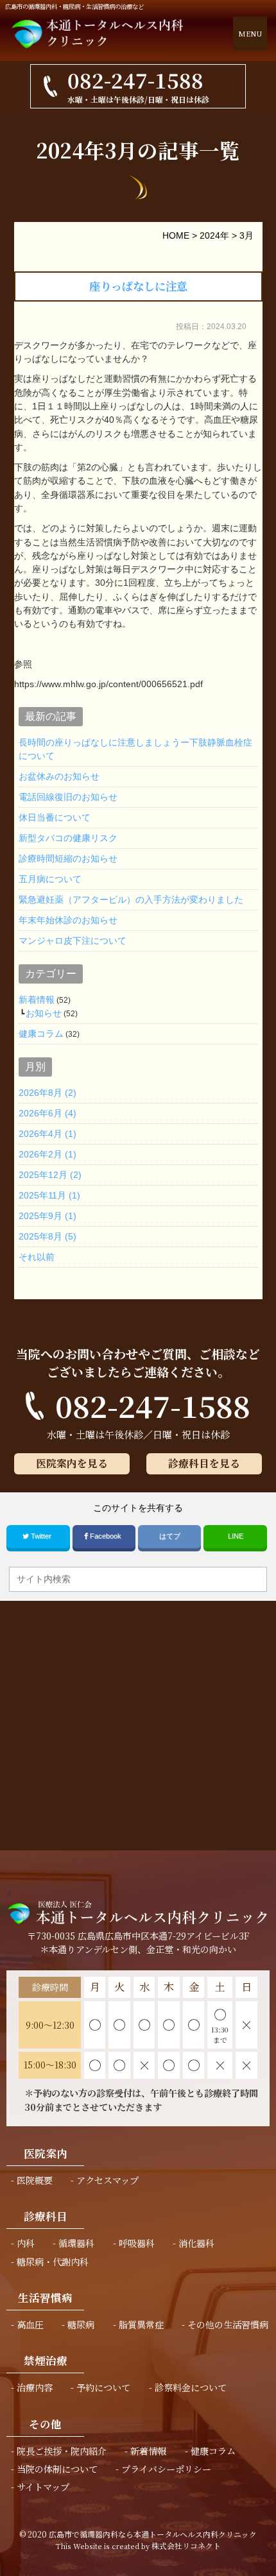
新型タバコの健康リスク (68, 838)
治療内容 (35, 2387)
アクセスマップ (108, 2180)
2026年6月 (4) (47, 1113)
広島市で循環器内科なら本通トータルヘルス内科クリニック (153, 2534)
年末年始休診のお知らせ (68, 920)
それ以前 (37, 1257)
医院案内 (46, 2153)
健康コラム (41, 1034)
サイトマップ (43, 2487)
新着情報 (37, 1000)
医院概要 (35, 2180)
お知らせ (44, 1013)
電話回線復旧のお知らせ (68, 797)
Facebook (106, 1536)
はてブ (170, 1536)
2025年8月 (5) (47, 1236)
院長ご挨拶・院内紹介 (62, 2451)
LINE (236, 1536)
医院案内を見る (72, 1463)
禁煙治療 (46, 2360)
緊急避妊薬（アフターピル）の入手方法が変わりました (131, 900)
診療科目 (46, 2216)
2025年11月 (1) (49, 1195)
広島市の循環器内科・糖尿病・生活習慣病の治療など (74, 6)
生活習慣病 (45, 2298)
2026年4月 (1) (47, 1134)
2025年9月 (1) (47, 1216)
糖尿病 (81, 2324)
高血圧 (30, 2324)
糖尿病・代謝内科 (53, 2262)
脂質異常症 (141, 2324)
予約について (103, 2387)
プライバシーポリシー (166, 2469)
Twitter (41, 1536)
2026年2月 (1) (47, 1154)
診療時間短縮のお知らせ (68, 858)
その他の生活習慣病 (228, 2324)
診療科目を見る (204, 1463)
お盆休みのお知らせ (59, 776)
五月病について (50, 879)
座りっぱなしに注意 (138, 286)
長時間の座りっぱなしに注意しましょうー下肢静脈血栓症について (135, 749)
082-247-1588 (153, 1405)
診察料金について (191, 2387)
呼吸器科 (137, 2243)
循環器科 (76, 2243)
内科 (26, 2243)
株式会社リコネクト (186, 2546)
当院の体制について (57, 2469)
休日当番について (55, 817)
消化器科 (196, 2243)
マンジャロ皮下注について (73, 941)
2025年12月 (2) (50, 1175)
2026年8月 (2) (47, 1093)
